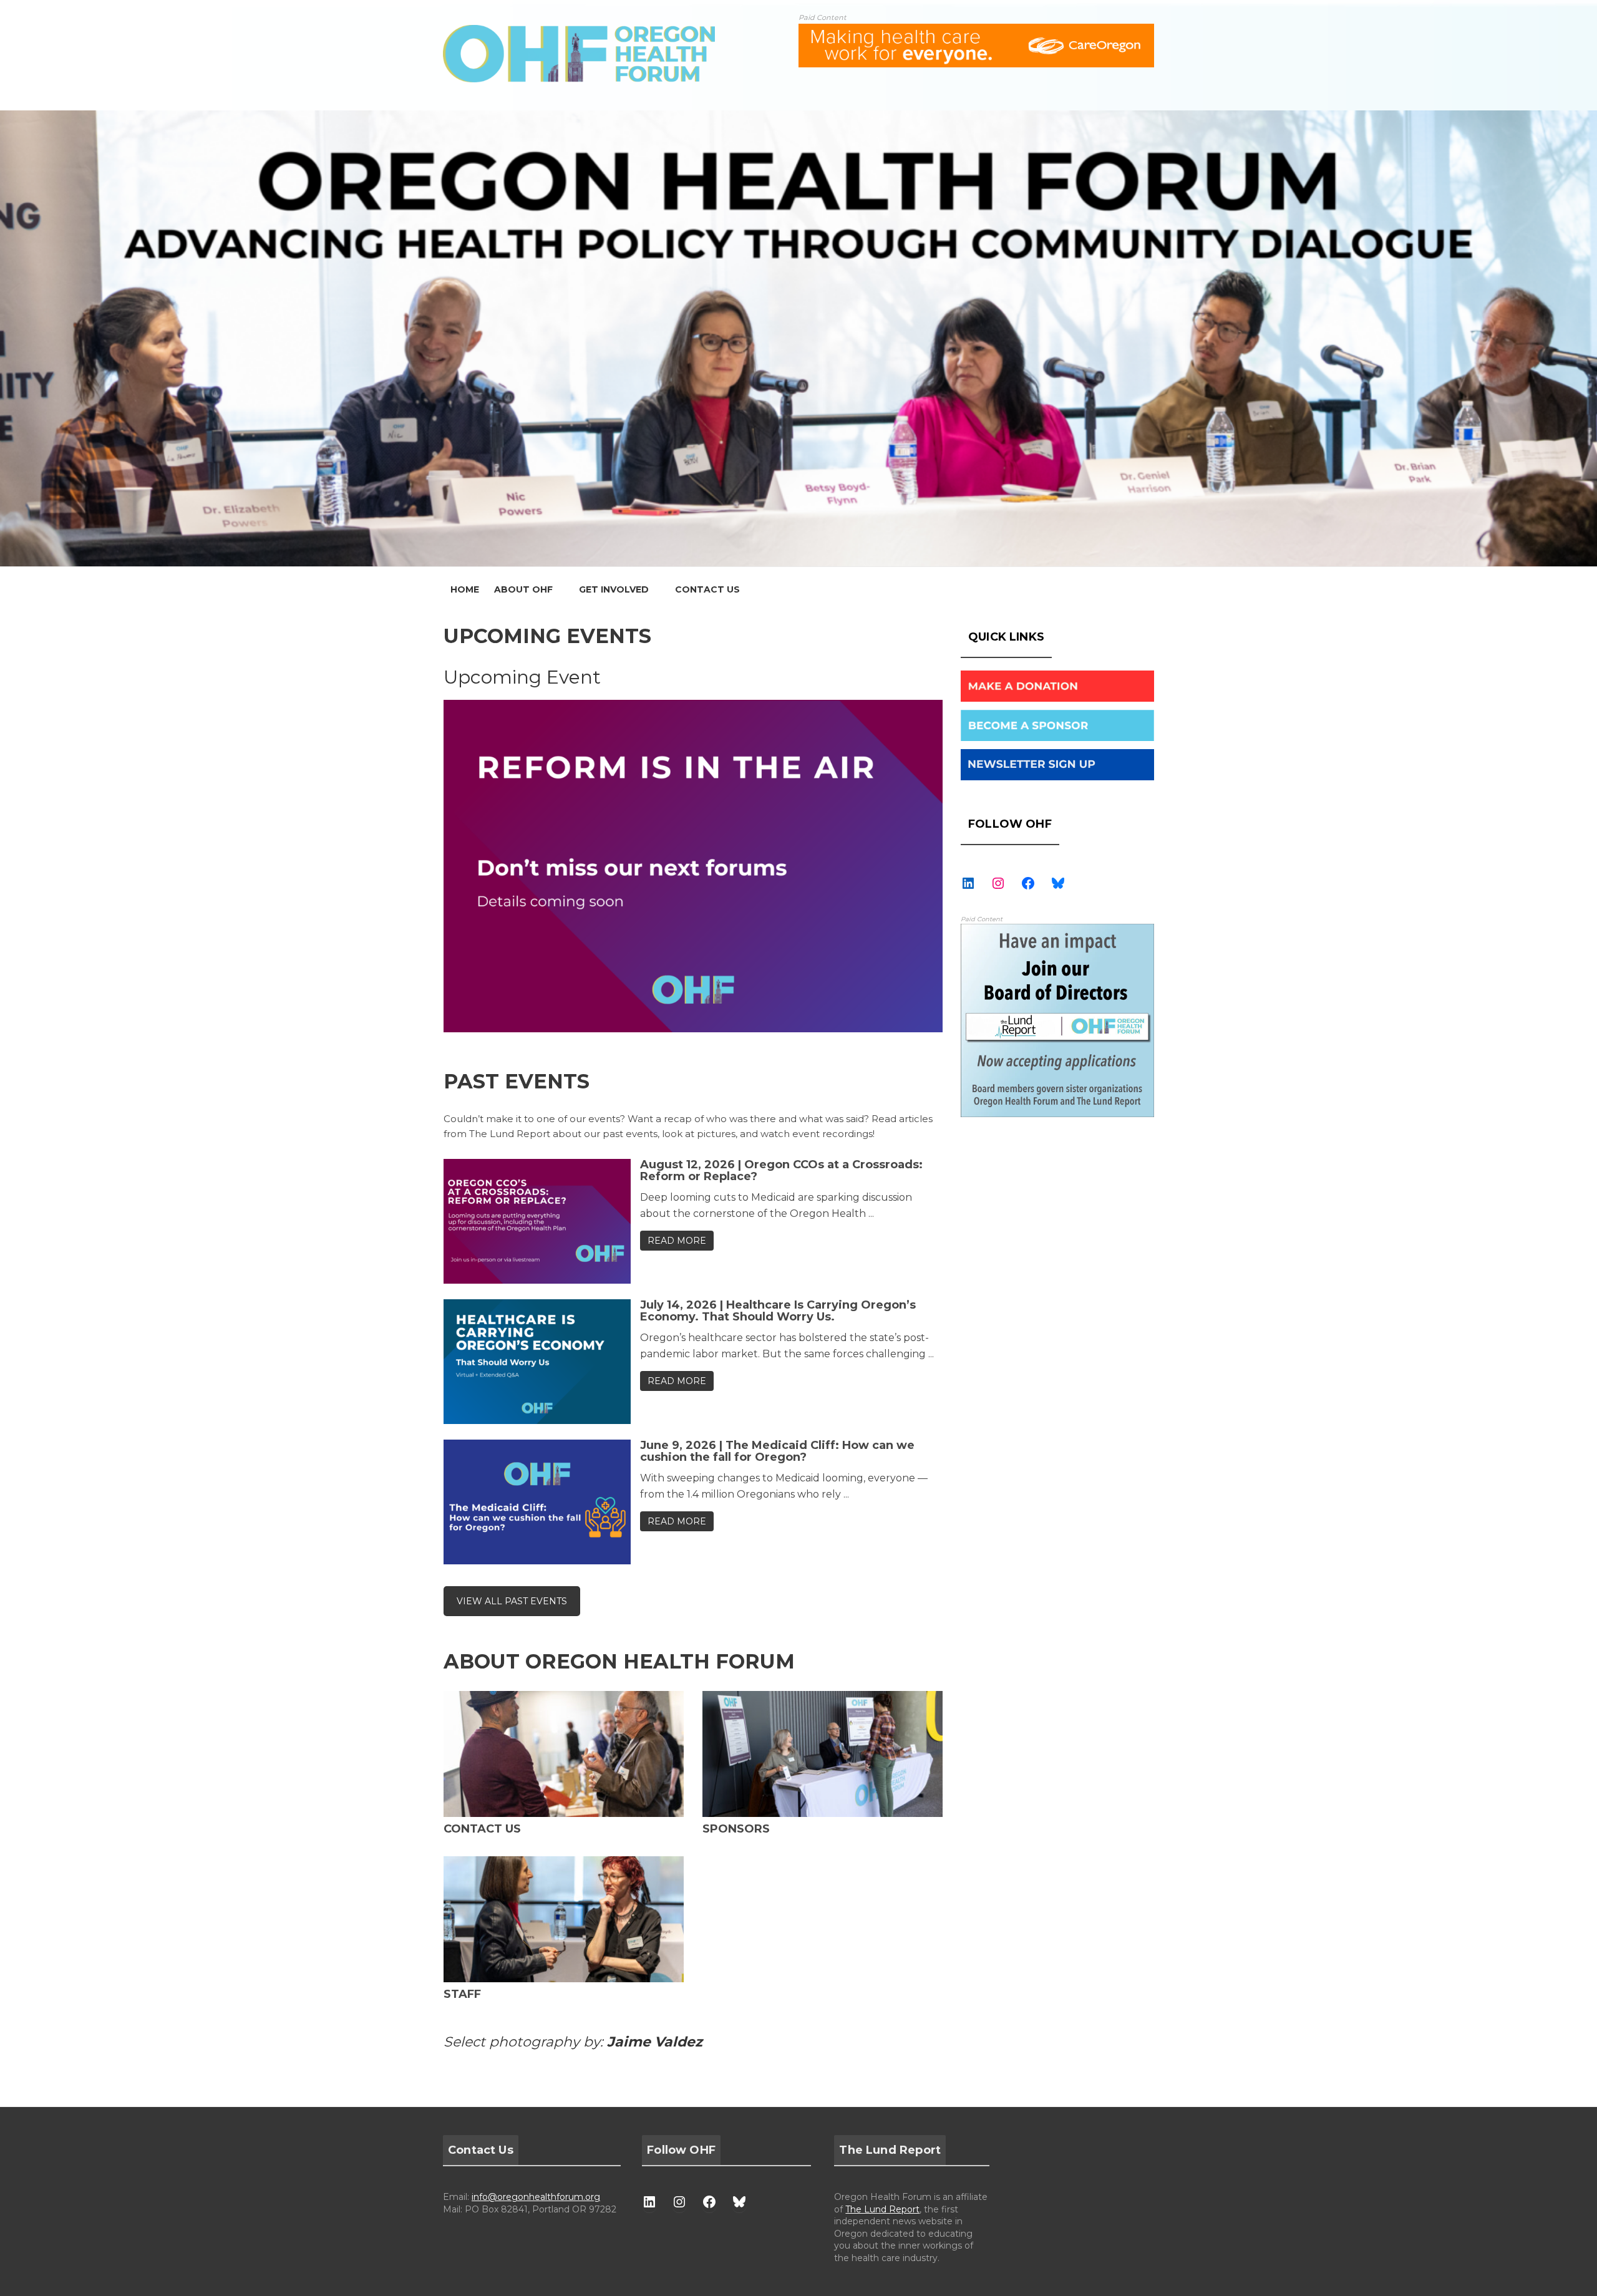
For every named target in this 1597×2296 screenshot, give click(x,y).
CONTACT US (707, 589)
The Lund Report (882, 2209)
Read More (677, 1241)
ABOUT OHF (523, 589)
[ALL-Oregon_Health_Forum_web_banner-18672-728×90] (976, 31)
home (465, 589)
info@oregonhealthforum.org (536, 2197)
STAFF (462, 1994)
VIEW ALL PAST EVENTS (512, 1601)
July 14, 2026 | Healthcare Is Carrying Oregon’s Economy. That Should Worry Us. (778, 1311)
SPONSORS (736, 1829)
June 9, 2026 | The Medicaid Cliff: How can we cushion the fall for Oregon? (777, 1451)
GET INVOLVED (614, 589)
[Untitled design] (1057, 931)
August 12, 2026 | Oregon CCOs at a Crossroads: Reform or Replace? (781, 1171)
